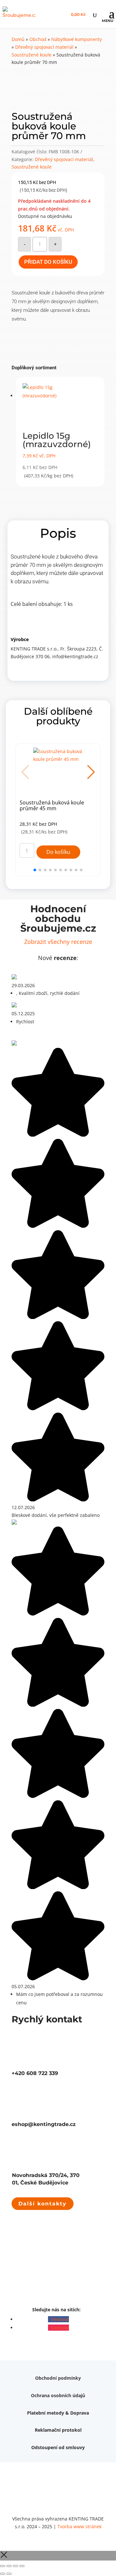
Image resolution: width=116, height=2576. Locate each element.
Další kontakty (43, 2204)
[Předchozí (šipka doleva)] (3, 2574)
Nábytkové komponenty (77, 39)
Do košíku (58, 852)
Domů (18, 39)
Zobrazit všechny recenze (58, 942)
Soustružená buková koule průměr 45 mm (52, 806)
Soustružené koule (32, 55)
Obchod (38, 39)
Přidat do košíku (48, 262)
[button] (91, 772)
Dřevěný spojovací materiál (44, 47)
